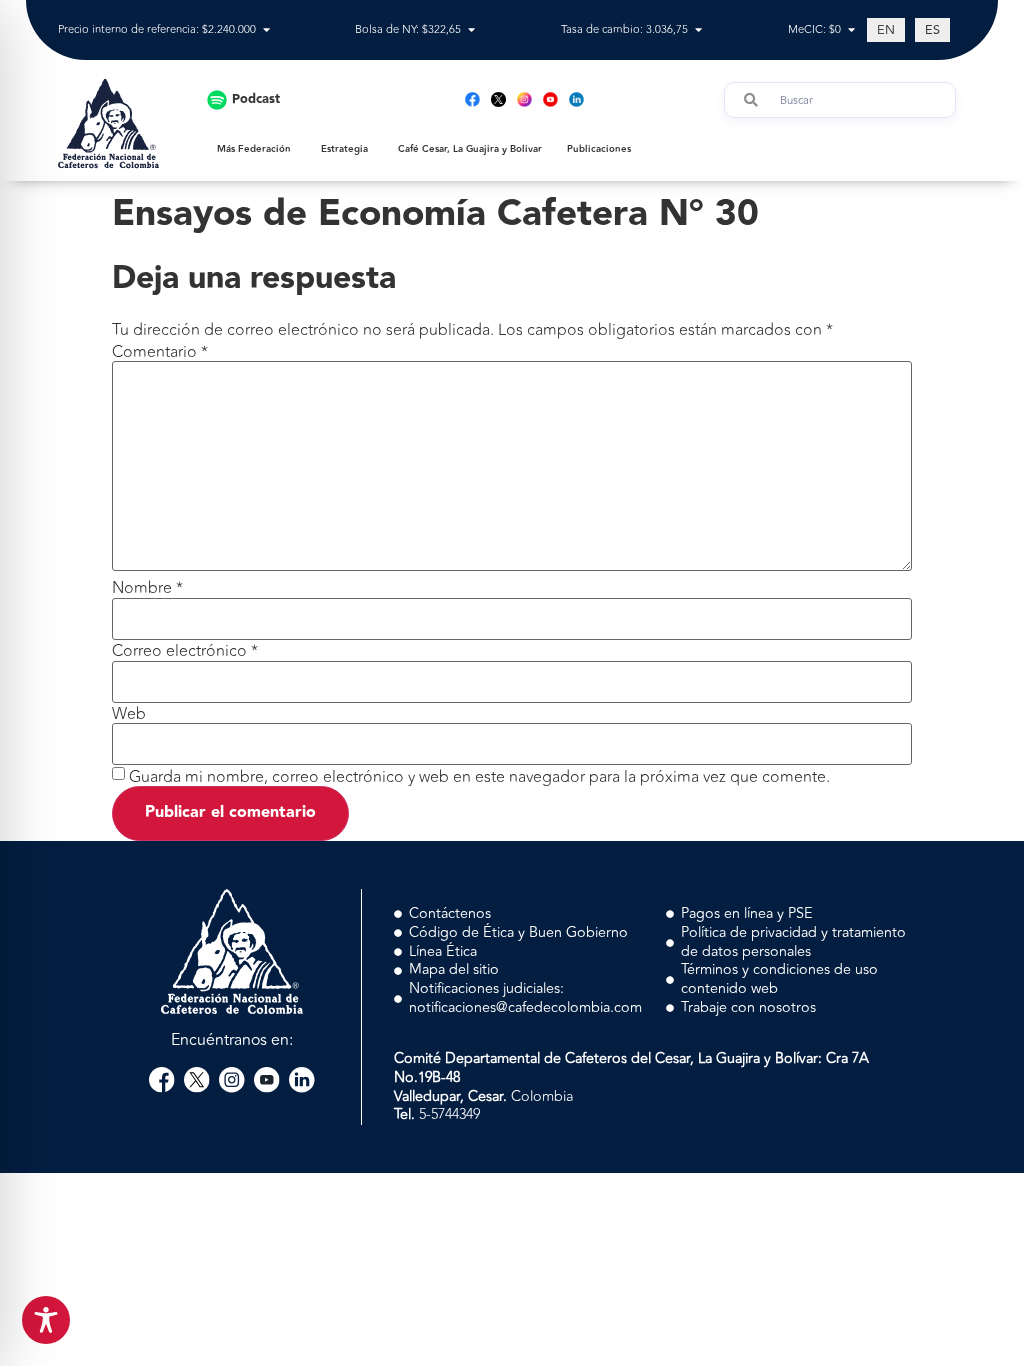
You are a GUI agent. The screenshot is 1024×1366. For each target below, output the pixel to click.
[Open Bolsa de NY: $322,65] (471, 30)
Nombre (147, 588)
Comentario (160, 352)
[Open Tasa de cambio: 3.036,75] (698, 30)
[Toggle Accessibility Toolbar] (46, 1320)
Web (129, 714)
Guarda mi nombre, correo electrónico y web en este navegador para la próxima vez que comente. (479, 777)
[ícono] (498, 99)
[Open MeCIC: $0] (851, 30)
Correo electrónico (185, 651)
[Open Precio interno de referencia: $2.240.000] (266, 30)
